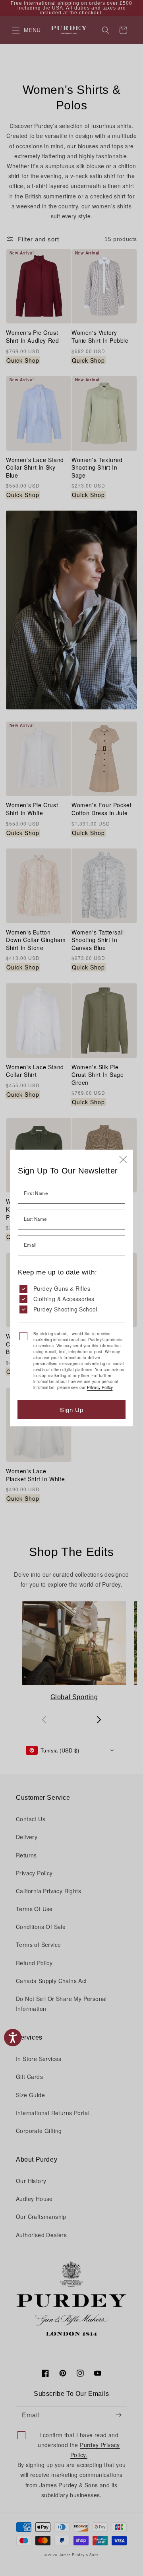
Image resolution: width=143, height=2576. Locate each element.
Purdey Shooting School (65, 1309)
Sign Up (72, 1409)
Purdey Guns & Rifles (62, 1288)
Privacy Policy (100, 1387)
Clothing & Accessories (64, 1299)
